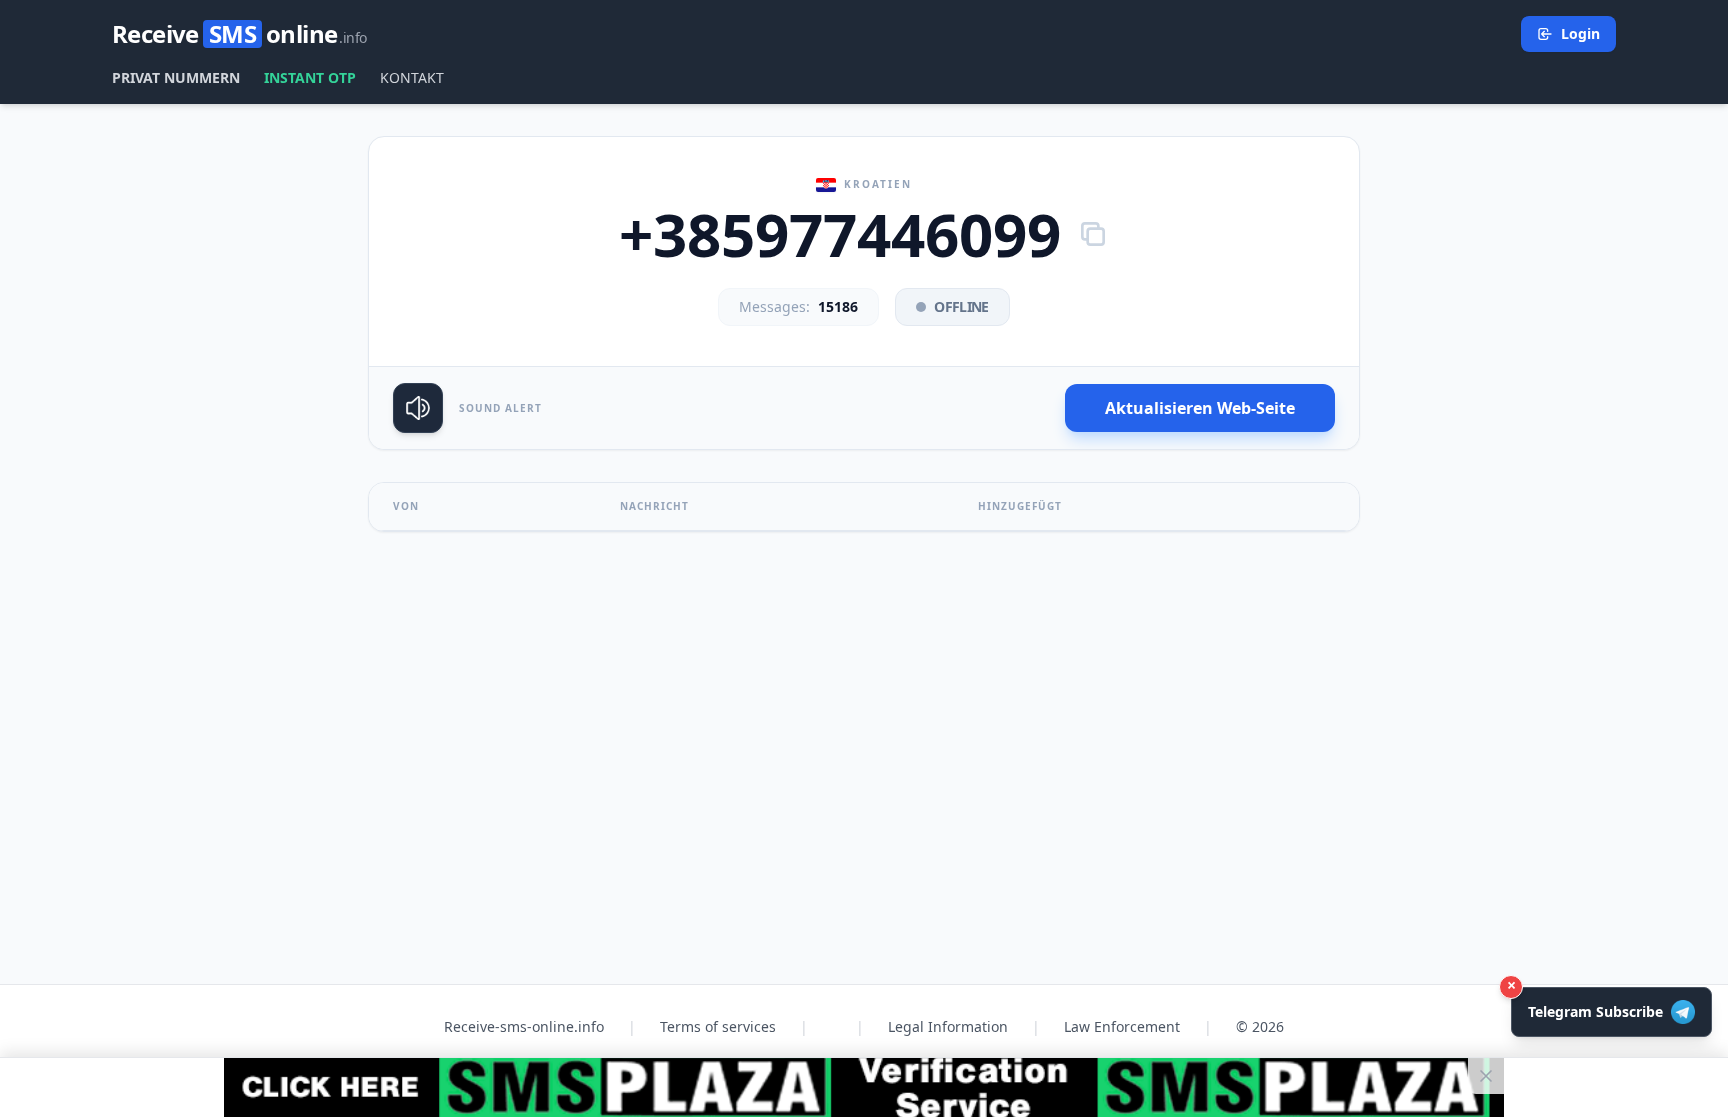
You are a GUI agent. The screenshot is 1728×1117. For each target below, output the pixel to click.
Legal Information (948, 1026)
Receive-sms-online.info (524, 1026)
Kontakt (412, 77)
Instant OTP (310, 77)
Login (1580, 33)
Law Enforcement (1122, 1026)
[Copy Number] (1093, 234)
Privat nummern (176, 77)
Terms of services (718, 1026)
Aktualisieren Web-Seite (1200, 408)
